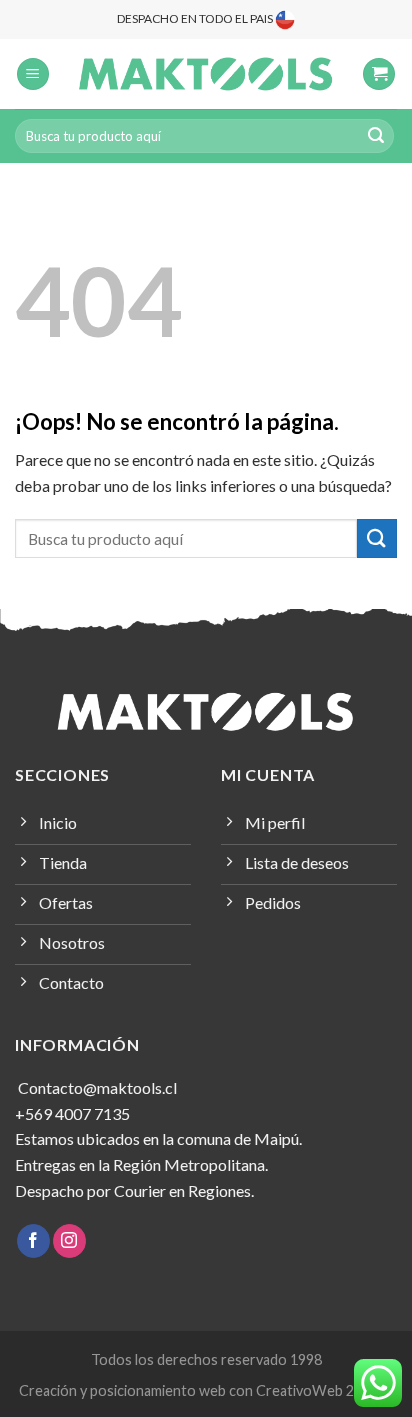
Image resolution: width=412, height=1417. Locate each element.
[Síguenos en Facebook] (33, 1241)
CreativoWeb (299, 1390)
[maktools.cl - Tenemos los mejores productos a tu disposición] (206, 74)
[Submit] (376, 136)
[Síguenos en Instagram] (69, 1241)
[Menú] (33, 74)
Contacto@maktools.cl (96, 1087)
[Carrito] (379, 74)
